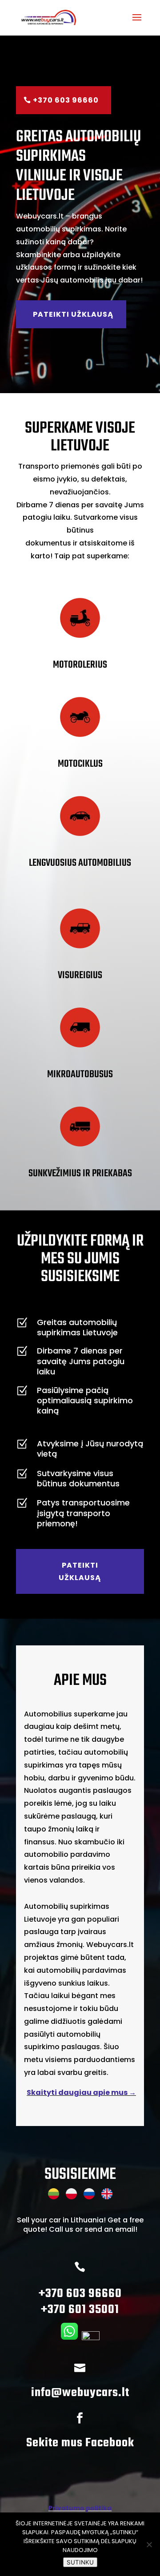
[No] (149, 2544)
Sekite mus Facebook (80, 2443)
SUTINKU (80, 2562)
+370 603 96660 (66, 100)
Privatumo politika (80, 2508)
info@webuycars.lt (80, 2393)
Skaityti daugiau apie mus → (81, 2092)
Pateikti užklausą (73, 314)
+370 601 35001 (80, 2310)
